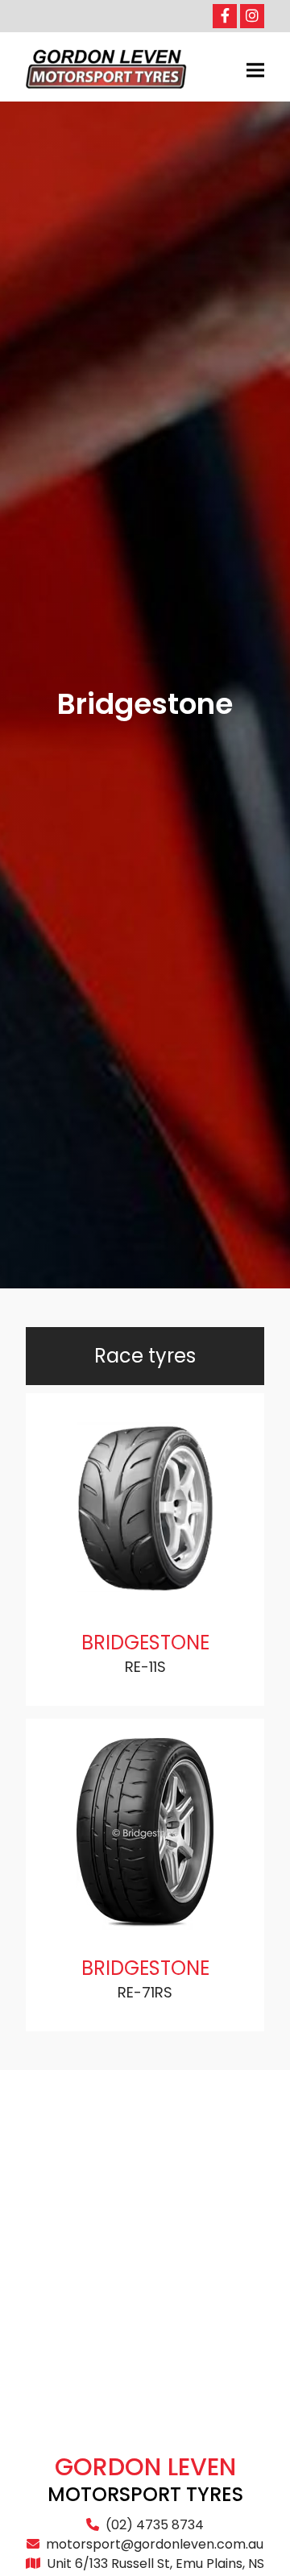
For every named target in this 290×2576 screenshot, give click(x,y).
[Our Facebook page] (225, 16)
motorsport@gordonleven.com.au (155, 2544)
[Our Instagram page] (252, 16)
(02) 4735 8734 (155, 2525)
